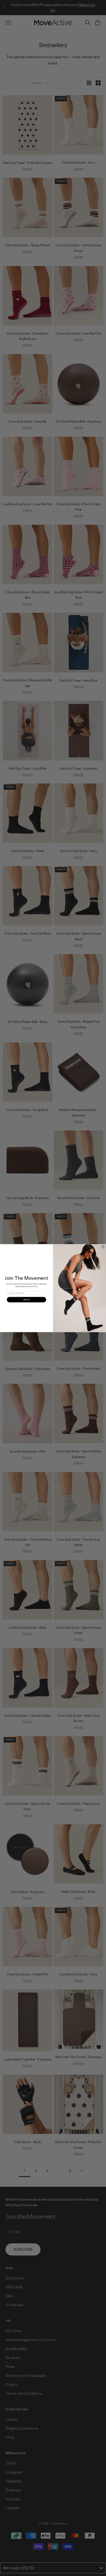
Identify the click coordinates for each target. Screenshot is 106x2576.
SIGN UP (26, 1300)
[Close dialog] (103, 1247)
